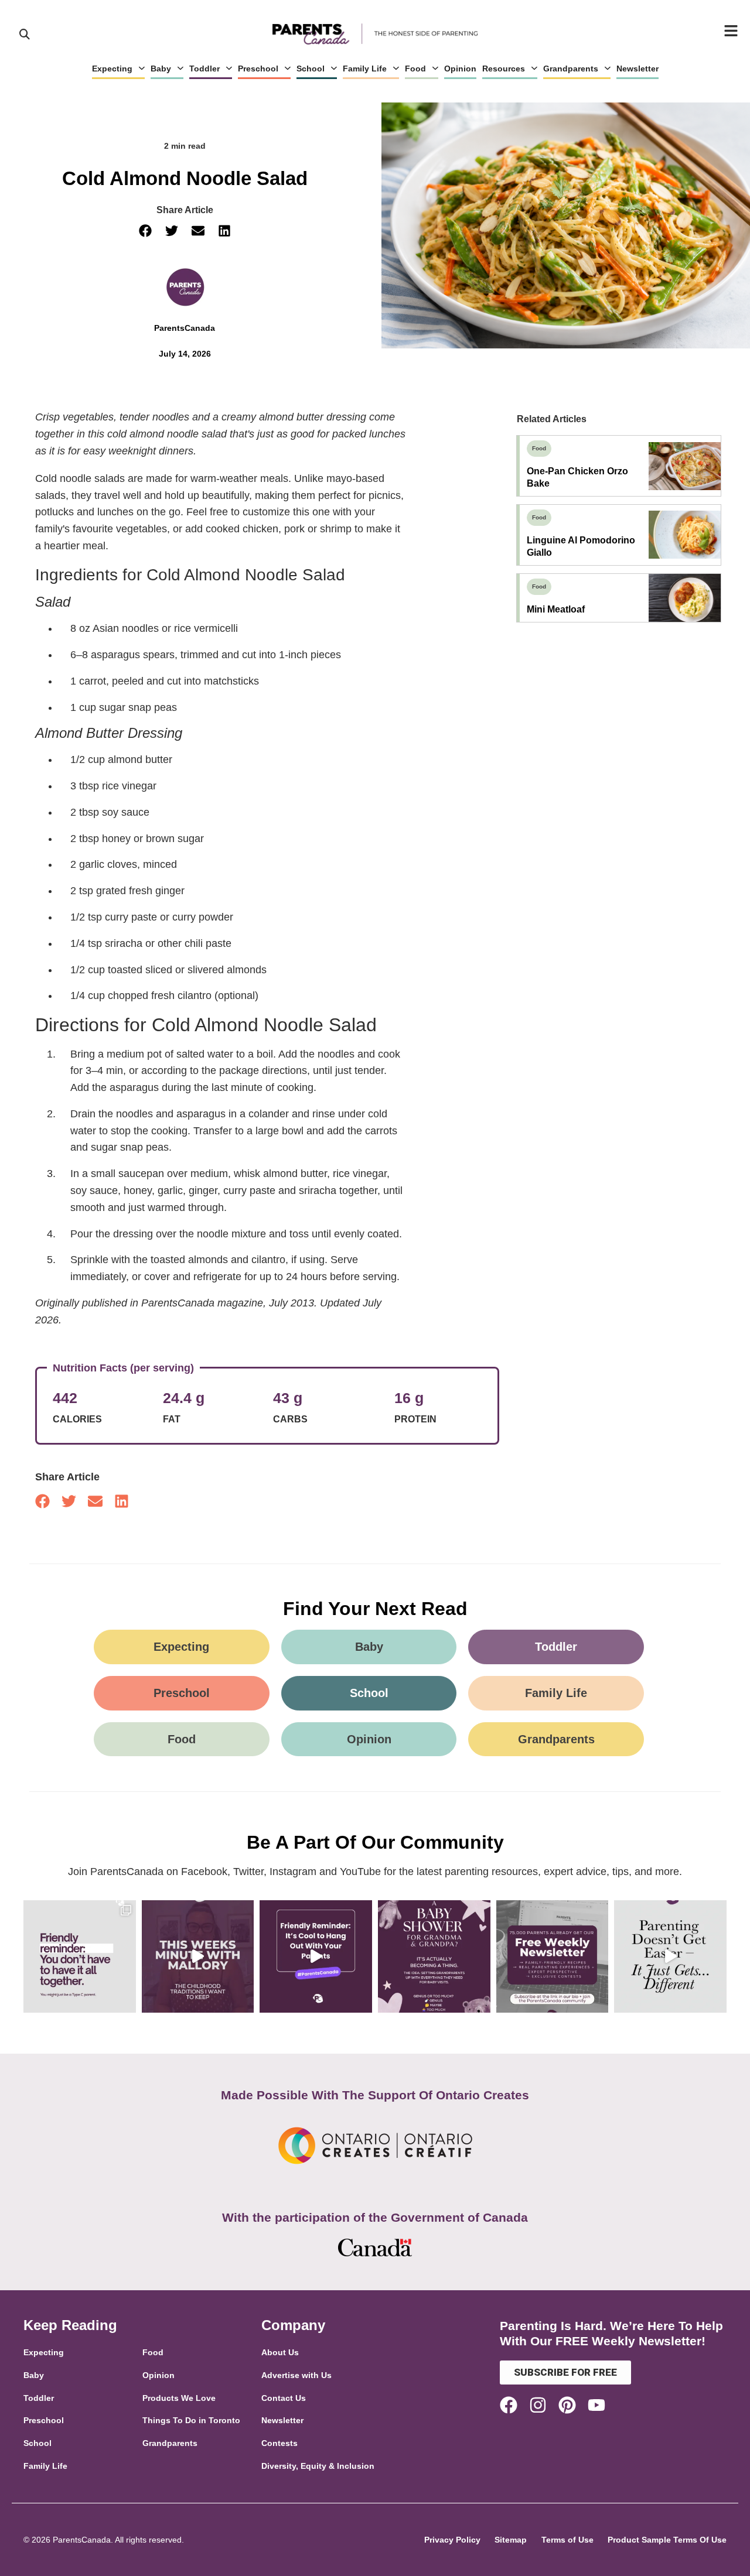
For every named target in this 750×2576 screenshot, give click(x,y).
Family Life (365, 69)
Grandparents (571, 69)
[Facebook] (509, 2405)
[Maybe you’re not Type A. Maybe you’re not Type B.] (80, 1956)
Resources (504, 69)
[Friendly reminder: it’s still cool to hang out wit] (316, 1956)
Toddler (204, 69)
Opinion (460, 69)
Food (415, 69)
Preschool (258, 69)
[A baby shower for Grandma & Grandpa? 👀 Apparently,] (434, 1956)
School (311, 69)
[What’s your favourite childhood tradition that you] (198, 1956)
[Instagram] (538, 2405)
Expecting (112, 69)
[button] (145, 231)
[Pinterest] (567, 2405)
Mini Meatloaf (556, 609)
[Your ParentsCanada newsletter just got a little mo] (553, 1956)
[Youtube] (596, 2405)
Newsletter (637, 69)
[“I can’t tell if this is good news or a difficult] (670, 1956)
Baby (161, 69)
